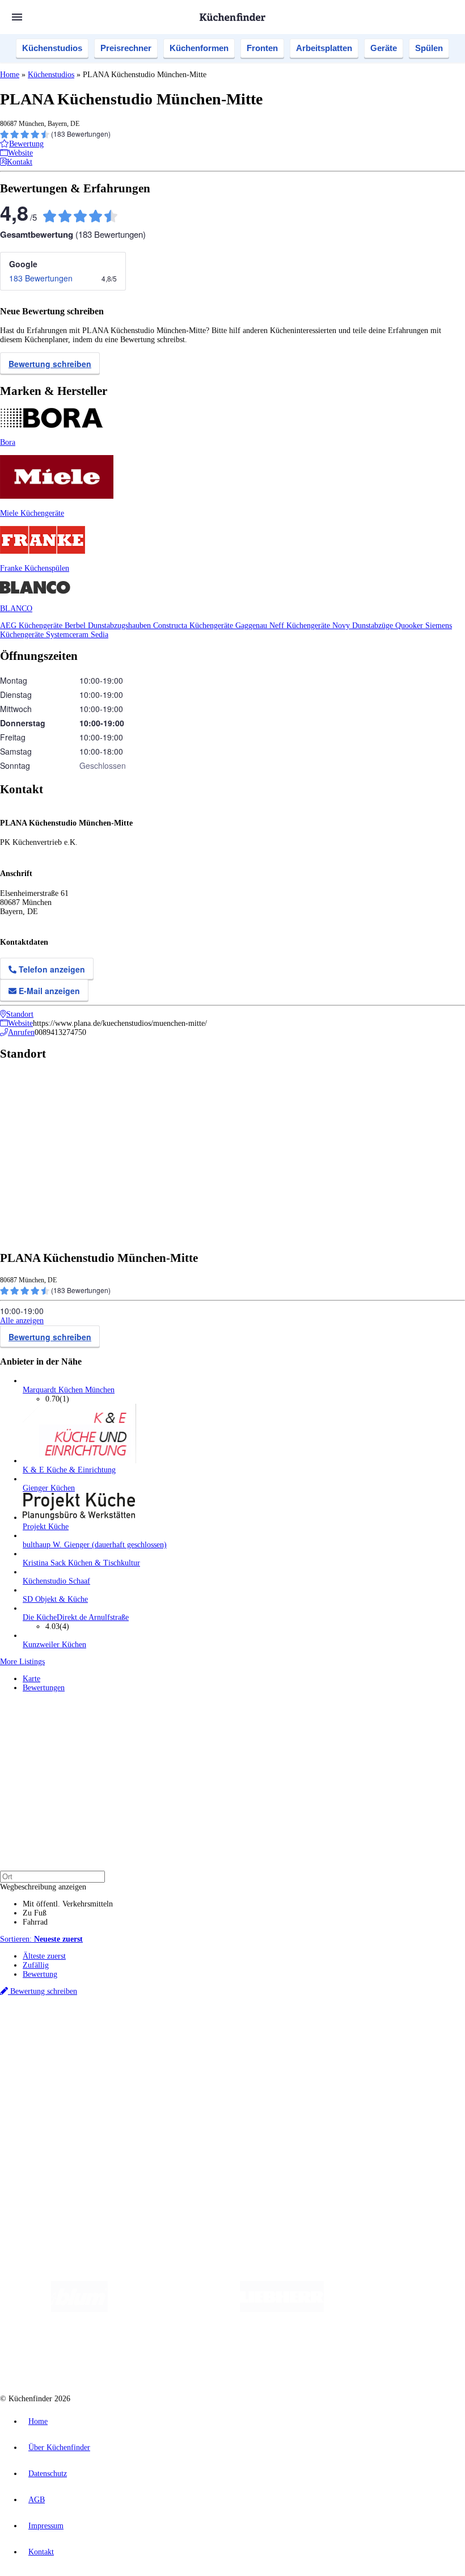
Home (10, 75)
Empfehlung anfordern (59, 2021)
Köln (306, 2031)
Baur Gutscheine (289, 2040)
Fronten (262, 48)
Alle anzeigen (22, 1321)
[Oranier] (393, 2310)
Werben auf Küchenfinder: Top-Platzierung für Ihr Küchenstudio (127, 2135)
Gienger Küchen (49, 1488)
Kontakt (41, 2552)
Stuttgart (327, 2031)
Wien (226, 2031)
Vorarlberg (158, 2031)
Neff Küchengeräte (301, 626)
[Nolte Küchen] (160, 2355)
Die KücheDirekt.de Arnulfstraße (76, 1617)
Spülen (429, 48)
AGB (37, 2500)
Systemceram (68, 635)
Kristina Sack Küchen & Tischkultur (81, 1563)
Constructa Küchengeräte (194, 626)
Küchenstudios (52, 48)
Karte (31, 1679)
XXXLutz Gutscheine (132, 2040)
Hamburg (99, 2031)
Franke (351, 2031)
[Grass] (174, 2310)
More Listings (22, 1662)
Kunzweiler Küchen (54, 1645)
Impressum (46, 2526)
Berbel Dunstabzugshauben (109, 626)
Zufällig (36, 1965)
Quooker (410, 626)
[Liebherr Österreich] (282, 2310)
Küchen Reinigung (52, 2070)
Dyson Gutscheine (190, 2040)
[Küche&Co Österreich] (309, 2355)
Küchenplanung (48, 2061)
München (128, 2031)
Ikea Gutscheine (78, 2040)
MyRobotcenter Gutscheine (352, 2040)
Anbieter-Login (55, 2154)
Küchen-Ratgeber (50, 2079)
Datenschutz (48, 2474)
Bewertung (40, 1974)
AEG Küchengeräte (32, 626)
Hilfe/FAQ (40, 2097)
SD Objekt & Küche (55, 1599)
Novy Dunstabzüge (364, 626)
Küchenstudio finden (56, 2012)
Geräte (384, 48)
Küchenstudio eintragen (60, 2144)
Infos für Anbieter (52, 2126)
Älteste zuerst (44, 1956)
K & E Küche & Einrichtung (69, 1470)
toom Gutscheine (241, 2040)
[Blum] (79, 2310)
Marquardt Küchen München (69, 1390)
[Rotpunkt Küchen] (225, 2355)
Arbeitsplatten (324, 48)
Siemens (375, 2031)
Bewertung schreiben (50, 364)
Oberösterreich (196, 2031)
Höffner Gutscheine (419, 2040)
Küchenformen (199, 48)
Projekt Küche (46, 1527)
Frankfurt (283, 2031)
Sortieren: (41, 1939)
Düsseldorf (251, 2031)
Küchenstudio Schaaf (56, 1581)
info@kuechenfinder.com (205, 2175)
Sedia (100, 635)
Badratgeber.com (50, 2106)
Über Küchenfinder (54, 2088)
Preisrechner (126, 48)
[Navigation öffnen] (17, 17)
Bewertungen (44, 1688)
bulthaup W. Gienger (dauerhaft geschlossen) (95, 1545)
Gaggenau (252, 626)
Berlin (75, 2031)
